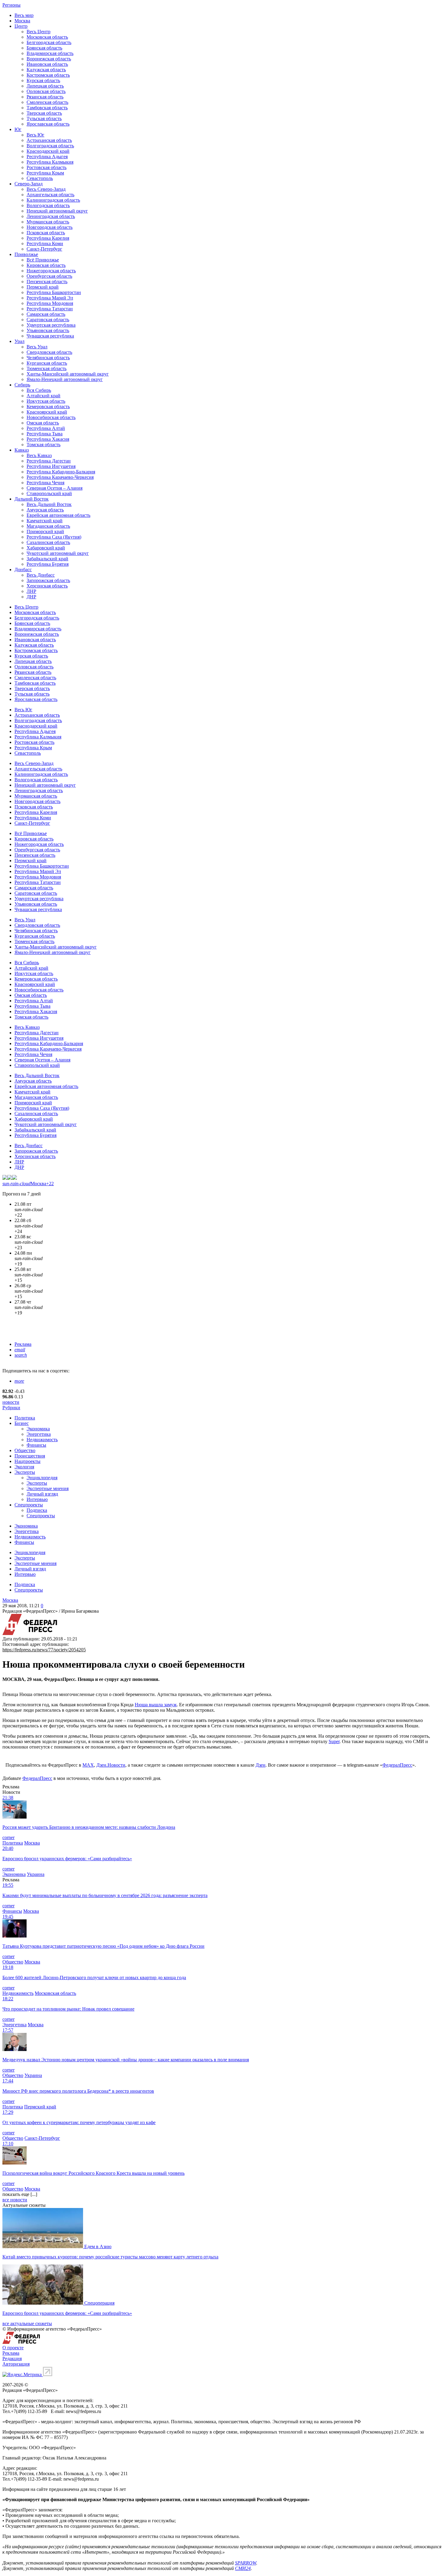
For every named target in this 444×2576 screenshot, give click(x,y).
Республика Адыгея (47, 157)
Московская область (47, 37)
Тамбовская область (47, 108)
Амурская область (45, 510)
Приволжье (26, 254)
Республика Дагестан (49, 461)
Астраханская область (49, 140)
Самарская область (46, 314)
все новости (15, 2200)
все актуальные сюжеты (27, 2323)
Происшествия (30, 1456)
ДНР (31, 597)
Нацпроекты (27, 1461)
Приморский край (45, 531)
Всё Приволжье (43, 260)
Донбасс (23, 570)
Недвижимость (42, 1440)
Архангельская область (50, 195)
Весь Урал (37, 347)
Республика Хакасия (48, 439)
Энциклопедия (42, 1478)
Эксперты (25, 1472)
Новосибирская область (51, 417)
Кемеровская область (48, 406)
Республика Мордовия (50, 303)
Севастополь (40, 178)
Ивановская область (47, 64)
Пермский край (43, 287)
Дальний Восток (32, 499)
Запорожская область (48, 580)
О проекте (13, 2348)
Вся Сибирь (39, 390)
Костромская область (48, 75)
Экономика (38, 1429)
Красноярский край (47, 412)
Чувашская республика (50, 336)
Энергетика (39, 1434)
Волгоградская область (50, 146)
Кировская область (46, 265)
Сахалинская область (48, 542)
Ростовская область (47, 167)
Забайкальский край (47, 559)
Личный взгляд (42, 1494)
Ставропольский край (49, 493)
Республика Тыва (45, 434)
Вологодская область (48, 205)
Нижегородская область (51, 271)
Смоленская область (47, 102)
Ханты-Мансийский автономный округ (68, 374)
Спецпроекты (29, 1505)
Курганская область (47, 363)
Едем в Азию (98, 2246)
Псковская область (46, 233)
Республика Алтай (46, 428)
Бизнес (22, 1423)
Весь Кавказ (39, 455)
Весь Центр (39, 32)
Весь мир (24, 15)
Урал (19, 341)
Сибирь (22, 385)
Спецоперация (99, 2303)
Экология (24, 1467)
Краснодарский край (48, 151)
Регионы (11, 5)
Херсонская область (47, 586)
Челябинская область (48, 358)
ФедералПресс (397, 1765)
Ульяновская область (48, 330)
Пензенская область (47, 282)
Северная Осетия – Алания (55, 488)
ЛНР (31, 591)
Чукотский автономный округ (58, 553)
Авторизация (16, 2364)
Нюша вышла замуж (156, 1705)
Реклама (23, 1344)
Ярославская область (48, 124)
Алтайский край (43, 396)
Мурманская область (48, 222)
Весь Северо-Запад (46, 189)
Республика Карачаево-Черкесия (60, 477)
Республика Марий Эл (50, 298)
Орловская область (46, 91)
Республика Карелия (48, 238)
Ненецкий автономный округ (57, 211)
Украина (36, 1874)
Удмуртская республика (51, 325)
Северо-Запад (29, 184)
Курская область (43, 80)
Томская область (43, 445)
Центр (21, 26)
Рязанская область (45, 97)
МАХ (88, 1765)
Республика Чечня (45, 483)
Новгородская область (50, 227)
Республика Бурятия (48, 564)
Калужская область (46, 70)
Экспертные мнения (48, 1488)
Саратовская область (48, 320)
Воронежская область (49, 59)
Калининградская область (53, 200)
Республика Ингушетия (51, 466)
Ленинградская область (51, 216)
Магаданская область (48, 526)
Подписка (37, 1510)
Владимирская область (50, 53)
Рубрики (11, 1408)
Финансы (36, 1445)
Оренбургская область (49, 276)
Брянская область (44, 48)
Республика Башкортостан (54, 292)
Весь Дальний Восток (49, 504)
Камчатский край (45, 521)
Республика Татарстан (50, 309)
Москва (22, 21)
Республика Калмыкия (50, 162)
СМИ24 (243, 2568)
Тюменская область (47, 368)
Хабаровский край (46, 548)
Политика (25, 1418)
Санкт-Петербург (44, 249)
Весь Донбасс (41, 575)
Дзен (261, 1765)
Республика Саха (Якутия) (54, 537)
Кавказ (22, 450)
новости (11, 1402)
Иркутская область (46, 401)
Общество (25, 1450)
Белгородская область (49, 42)
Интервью (37, 1499)
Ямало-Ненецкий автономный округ (65, 379)
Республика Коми (45, 243)
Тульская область (44, 118)
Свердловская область (49, 352)
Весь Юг (35, 135)
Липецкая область (45, 86)
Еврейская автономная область (58, 515)
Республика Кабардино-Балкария (61, 472)
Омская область (43, 423)
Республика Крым (45, 173)
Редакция (12, 2358)
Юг (18, 129)
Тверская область (44, 113)
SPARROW (246, 2563)
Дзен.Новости (111, 1765)
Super (334, 1741)
